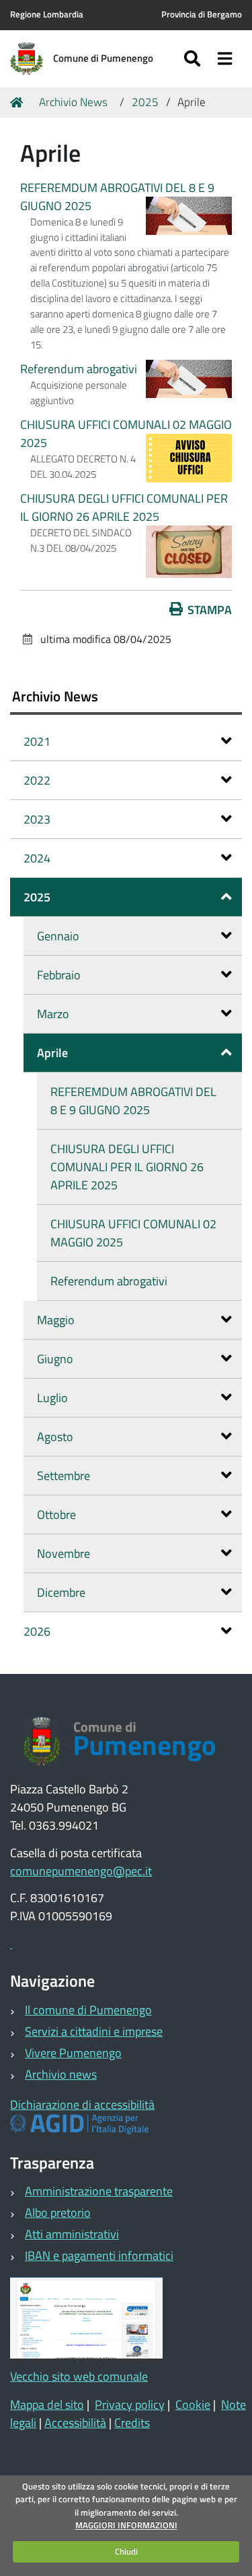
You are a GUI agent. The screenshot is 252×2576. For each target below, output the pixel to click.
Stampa (210, 610)
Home (19, 103)
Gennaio (58, 936)
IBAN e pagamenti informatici (99, 2256)
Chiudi (126, 2551)
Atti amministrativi (72, 2234)
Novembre (64, 1553)
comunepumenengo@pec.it (81, 1871)
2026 (37, 1631)
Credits (132, 2423)
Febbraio (59, 975)
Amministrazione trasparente (99, 2191)
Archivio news (61, 2074)
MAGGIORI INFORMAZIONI (126, 2525)
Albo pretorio (58, 2213)
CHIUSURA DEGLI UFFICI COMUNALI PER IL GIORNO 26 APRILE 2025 (124, 507)
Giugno (55, 1359)
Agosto (55, 1437)
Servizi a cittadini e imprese (94, 2031)
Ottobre (56, 1515)
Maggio (56, 1320)
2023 (37, 819)
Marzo (53, 1014)
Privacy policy (130, 2405)
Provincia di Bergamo (202, 14)
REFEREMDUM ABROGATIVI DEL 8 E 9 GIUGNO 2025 (133, 1101)
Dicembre (61, 1592)
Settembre (64, 1476)
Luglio (52, 1398)
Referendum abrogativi (79, 369)
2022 (37, 780)
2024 (37, 858)
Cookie (193, 2405)
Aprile (52, 1053)
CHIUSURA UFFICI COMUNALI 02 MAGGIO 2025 (133, 1233)
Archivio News (73, 102)
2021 (37, 741)
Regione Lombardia (47, 14)
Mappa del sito (47, 2405)
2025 (145, 102)
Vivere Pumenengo (73, 2053)
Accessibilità (75, 2423)
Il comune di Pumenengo (88, 2010)
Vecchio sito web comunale (79, 2376)
